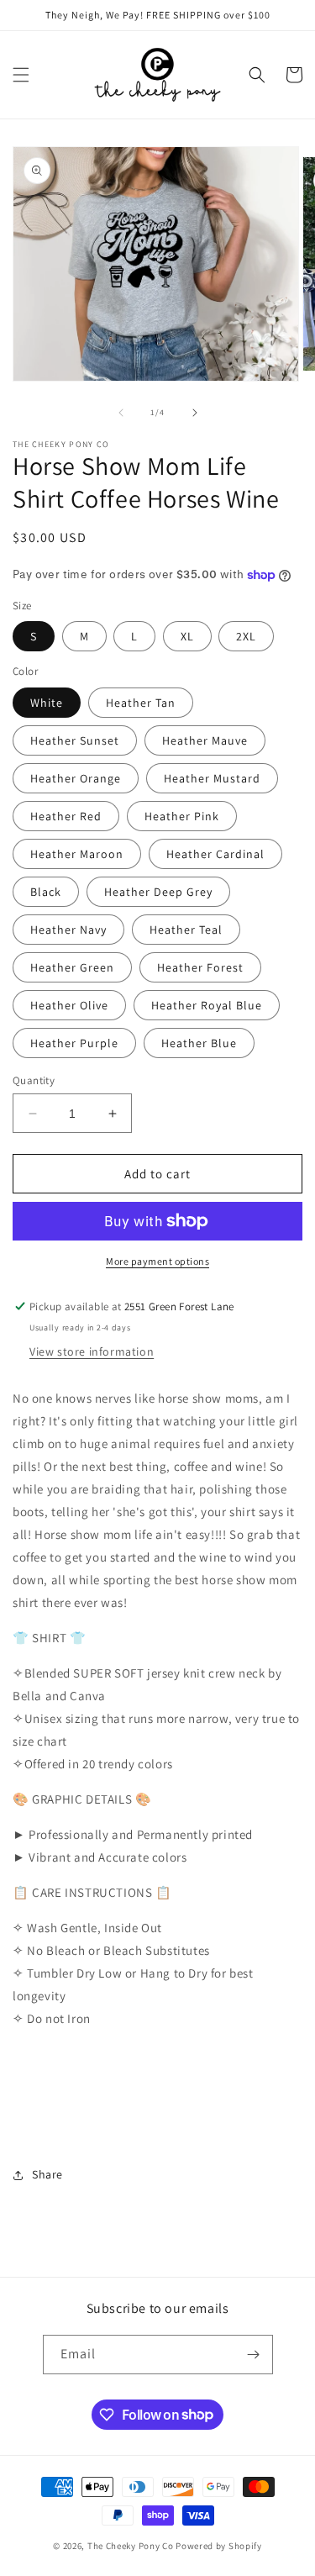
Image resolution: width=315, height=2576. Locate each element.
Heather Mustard (212, 778)
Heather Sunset (75, 740)
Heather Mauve (205, 740)
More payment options (157, 1261)
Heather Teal (186, 930)
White (47, 703)
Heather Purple (74, 1043)
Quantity (34, 1080)
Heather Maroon (77, 854)
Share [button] (47, 2174)
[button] (21, 75)
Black (46, 892)
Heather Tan (141, 703)
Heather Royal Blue (207, 1005)
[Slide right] (195, 413)
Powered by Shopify (219, 2546)
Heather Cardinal (215, 854)
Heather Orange (76, 778)
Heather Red (66, 816)
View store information (92, 1351)
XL (187, 636)
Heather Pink (182, 816)
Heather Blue (199, 1043)
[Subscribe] (254, 2355)
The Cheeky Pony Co (131, 2546)
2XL (246, 636)
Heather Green (72, 967)
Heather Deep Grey (158, 892)
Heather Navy (68, 930)
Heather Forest (200, 967)
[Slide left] (121, 413)
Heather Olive (69, 1005)
